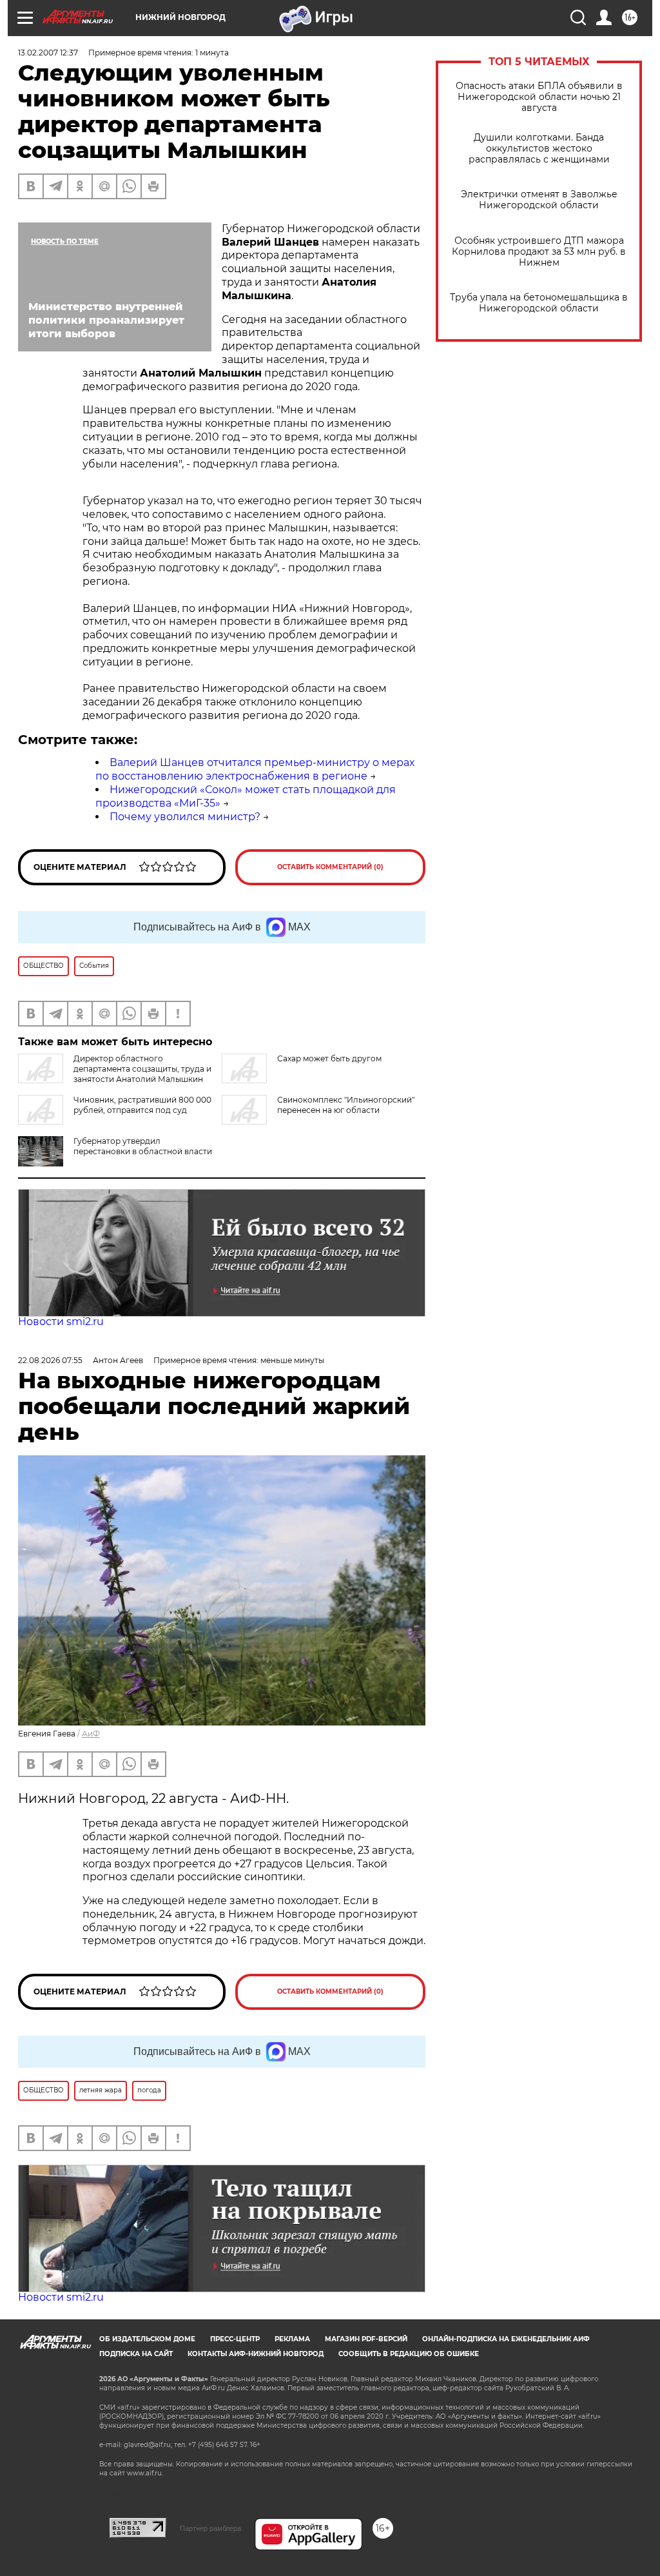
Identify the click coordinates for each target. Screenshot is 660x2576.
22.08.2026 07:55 (50, 1360)
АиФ (91, 1734)
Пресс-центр (235, 2339)
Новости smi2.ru (61, 1322)
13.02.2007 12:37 (48, 53)
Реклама (292, 2339)
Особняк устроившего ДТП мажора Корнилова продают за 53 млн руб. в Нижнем (539, 252)
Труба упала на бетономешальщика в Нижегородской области (539, 303)
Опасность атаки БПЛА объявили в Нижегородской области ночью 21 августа (539, 97)
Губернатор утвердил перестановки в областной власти (143, 1146)
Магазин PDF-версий (366, 2339)
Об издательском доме (147, 2339)
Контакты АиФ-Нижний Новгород (256, 2354)
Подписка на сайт (136, 2354)
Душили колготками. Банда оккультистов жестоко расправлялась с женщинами (539, 149)
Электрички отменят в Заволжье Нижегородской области (539, 200)
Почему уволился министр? (185, 817)
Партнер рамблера (210, 2528)
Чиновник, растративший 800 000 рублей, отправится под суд (142, 1105)
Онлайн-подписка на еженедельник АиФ (506, 2339)
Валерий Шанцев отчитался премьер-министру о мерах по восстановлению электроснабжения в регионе (255, 769)
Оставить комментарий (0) (330, 867)
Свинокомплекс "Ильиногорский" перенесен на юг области (346, 1105)
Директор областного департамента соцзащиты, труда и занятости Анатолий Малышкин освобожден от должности (115, 1074)
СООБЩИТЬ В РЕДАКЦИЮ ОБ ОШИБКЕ (409, 2354)
